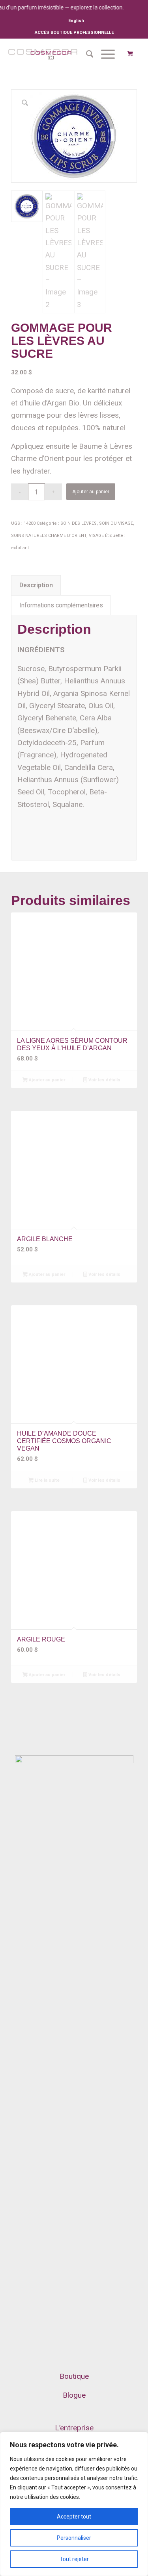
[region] (74, 2504)
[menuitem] (76, 21)
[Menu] (104, 54)
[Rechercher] (86, 54)
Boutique (74, 2376)
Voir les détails (104, 1080)
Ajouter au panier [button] (46, 1080)
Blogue (74, 2395)
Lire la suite (47, 1480)
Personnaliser (74, 2538)
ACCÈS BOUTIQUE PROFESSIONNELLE (74, 32)
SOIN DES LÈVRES (79, 523)
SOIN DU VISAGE (116, 523)
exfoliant (20, 548)
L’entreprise (74, 2428)
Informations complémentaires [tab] (61, 605)
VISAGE (96, 536)
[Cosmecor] (43, 54)
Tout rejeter (74, 2559)
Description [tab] (36, 585)
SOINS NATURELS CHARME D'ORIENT (49, 536)
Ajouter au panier (91, 492)
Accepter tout (74, 2517)
